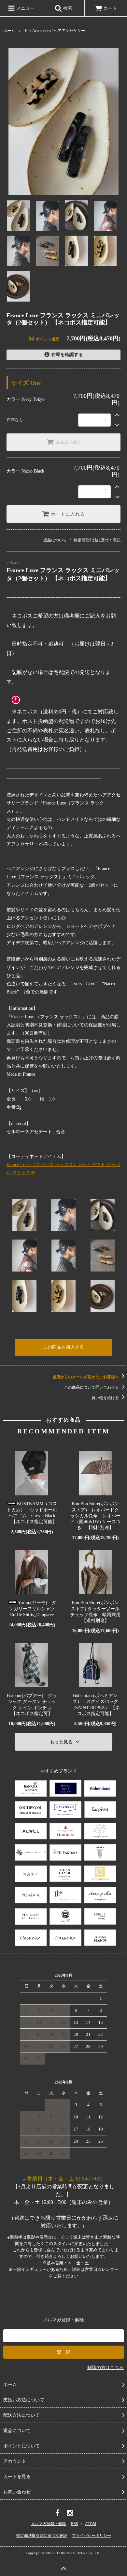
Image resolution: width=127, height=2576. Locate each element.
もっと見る (62, 1742)
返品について (55, 540)
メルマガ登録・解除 (49, 2524)
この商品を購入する (63, 1347)
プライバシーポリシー (92, 2536)
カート (110, 8)
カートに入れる (67, 514)
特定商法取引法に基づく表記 (42, 2536)
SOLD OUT (67, 442)
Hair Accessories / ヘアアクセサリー (55, 31)
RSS (75, 2524)
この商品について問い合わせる (92, 1387)
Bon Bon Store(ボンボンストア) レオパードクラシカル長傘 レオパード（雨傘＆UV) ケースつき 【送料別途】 (95, 1516)
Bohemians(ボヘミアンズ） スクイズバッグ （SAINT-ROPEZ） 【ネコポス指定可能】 (95, 1705)
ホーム (9, 31)
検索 (67, 8)
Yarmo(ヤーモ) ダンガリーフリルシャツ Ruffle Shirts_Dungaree (33, 1608)
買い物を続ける (106, 1398)
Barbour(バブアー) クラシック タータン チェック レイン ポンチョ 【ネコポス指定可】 (32, 1705)
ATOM (91, 2524)
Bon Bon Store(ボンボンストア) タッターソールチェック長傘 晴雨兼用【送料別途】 (95, 1612)
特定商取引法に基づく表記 (97, 540)
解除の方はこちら (106, 2368)
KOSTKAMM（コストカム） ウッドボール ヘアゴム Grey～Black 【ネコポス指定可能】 (32, 1513)
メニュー (25, 8)
